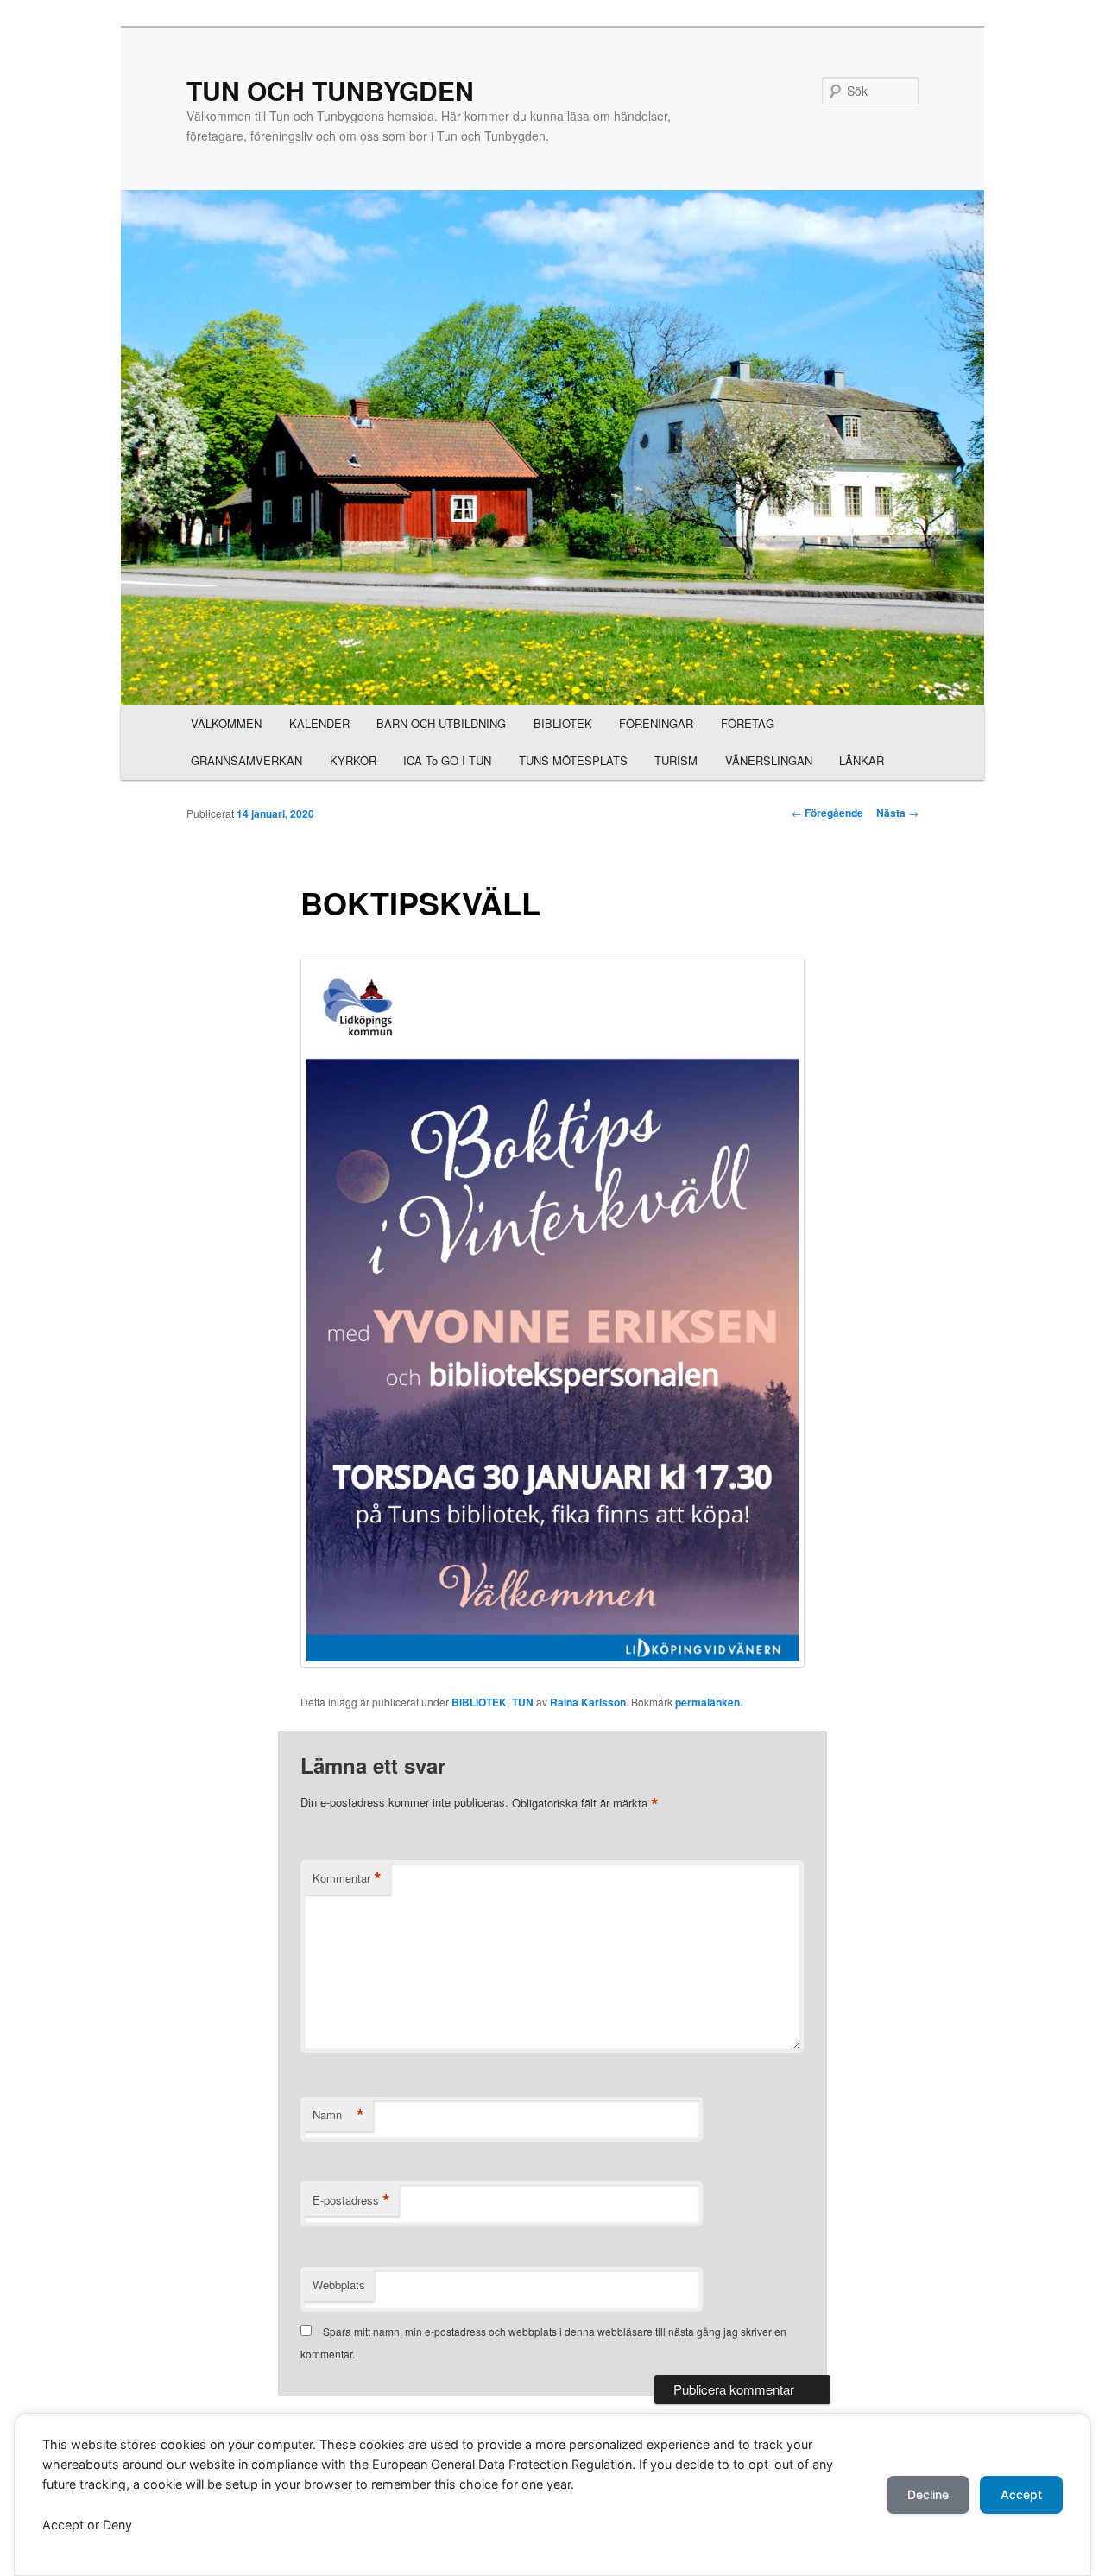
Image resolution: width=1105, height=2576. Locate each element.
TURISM (676, 760)
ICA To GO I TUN (447, 760)
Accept (1021, 2494)
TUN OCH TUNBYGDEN (330, 90)
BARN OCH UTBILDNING (441, 723)
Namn (338, 2115)
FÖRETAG (748, 723)
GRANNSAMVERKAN (246, 760)
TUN (523, 1702)
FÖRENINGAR (656, 723)
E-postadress (351, 2200)
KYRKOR (353, 760)
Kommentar (347, 1878)
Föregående (827, 813)
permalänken (707, 1702)
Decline (928, 2494)
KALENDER (319, 723)
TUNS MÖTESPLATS (573, 760)
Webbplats (339, 2285)
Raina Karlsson (588, 1702)
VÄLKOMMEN (226, 723)
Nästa (897, 813)
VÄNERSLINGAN (769, 760)
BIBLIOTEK (563, 723)
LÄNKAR (862, 760)
